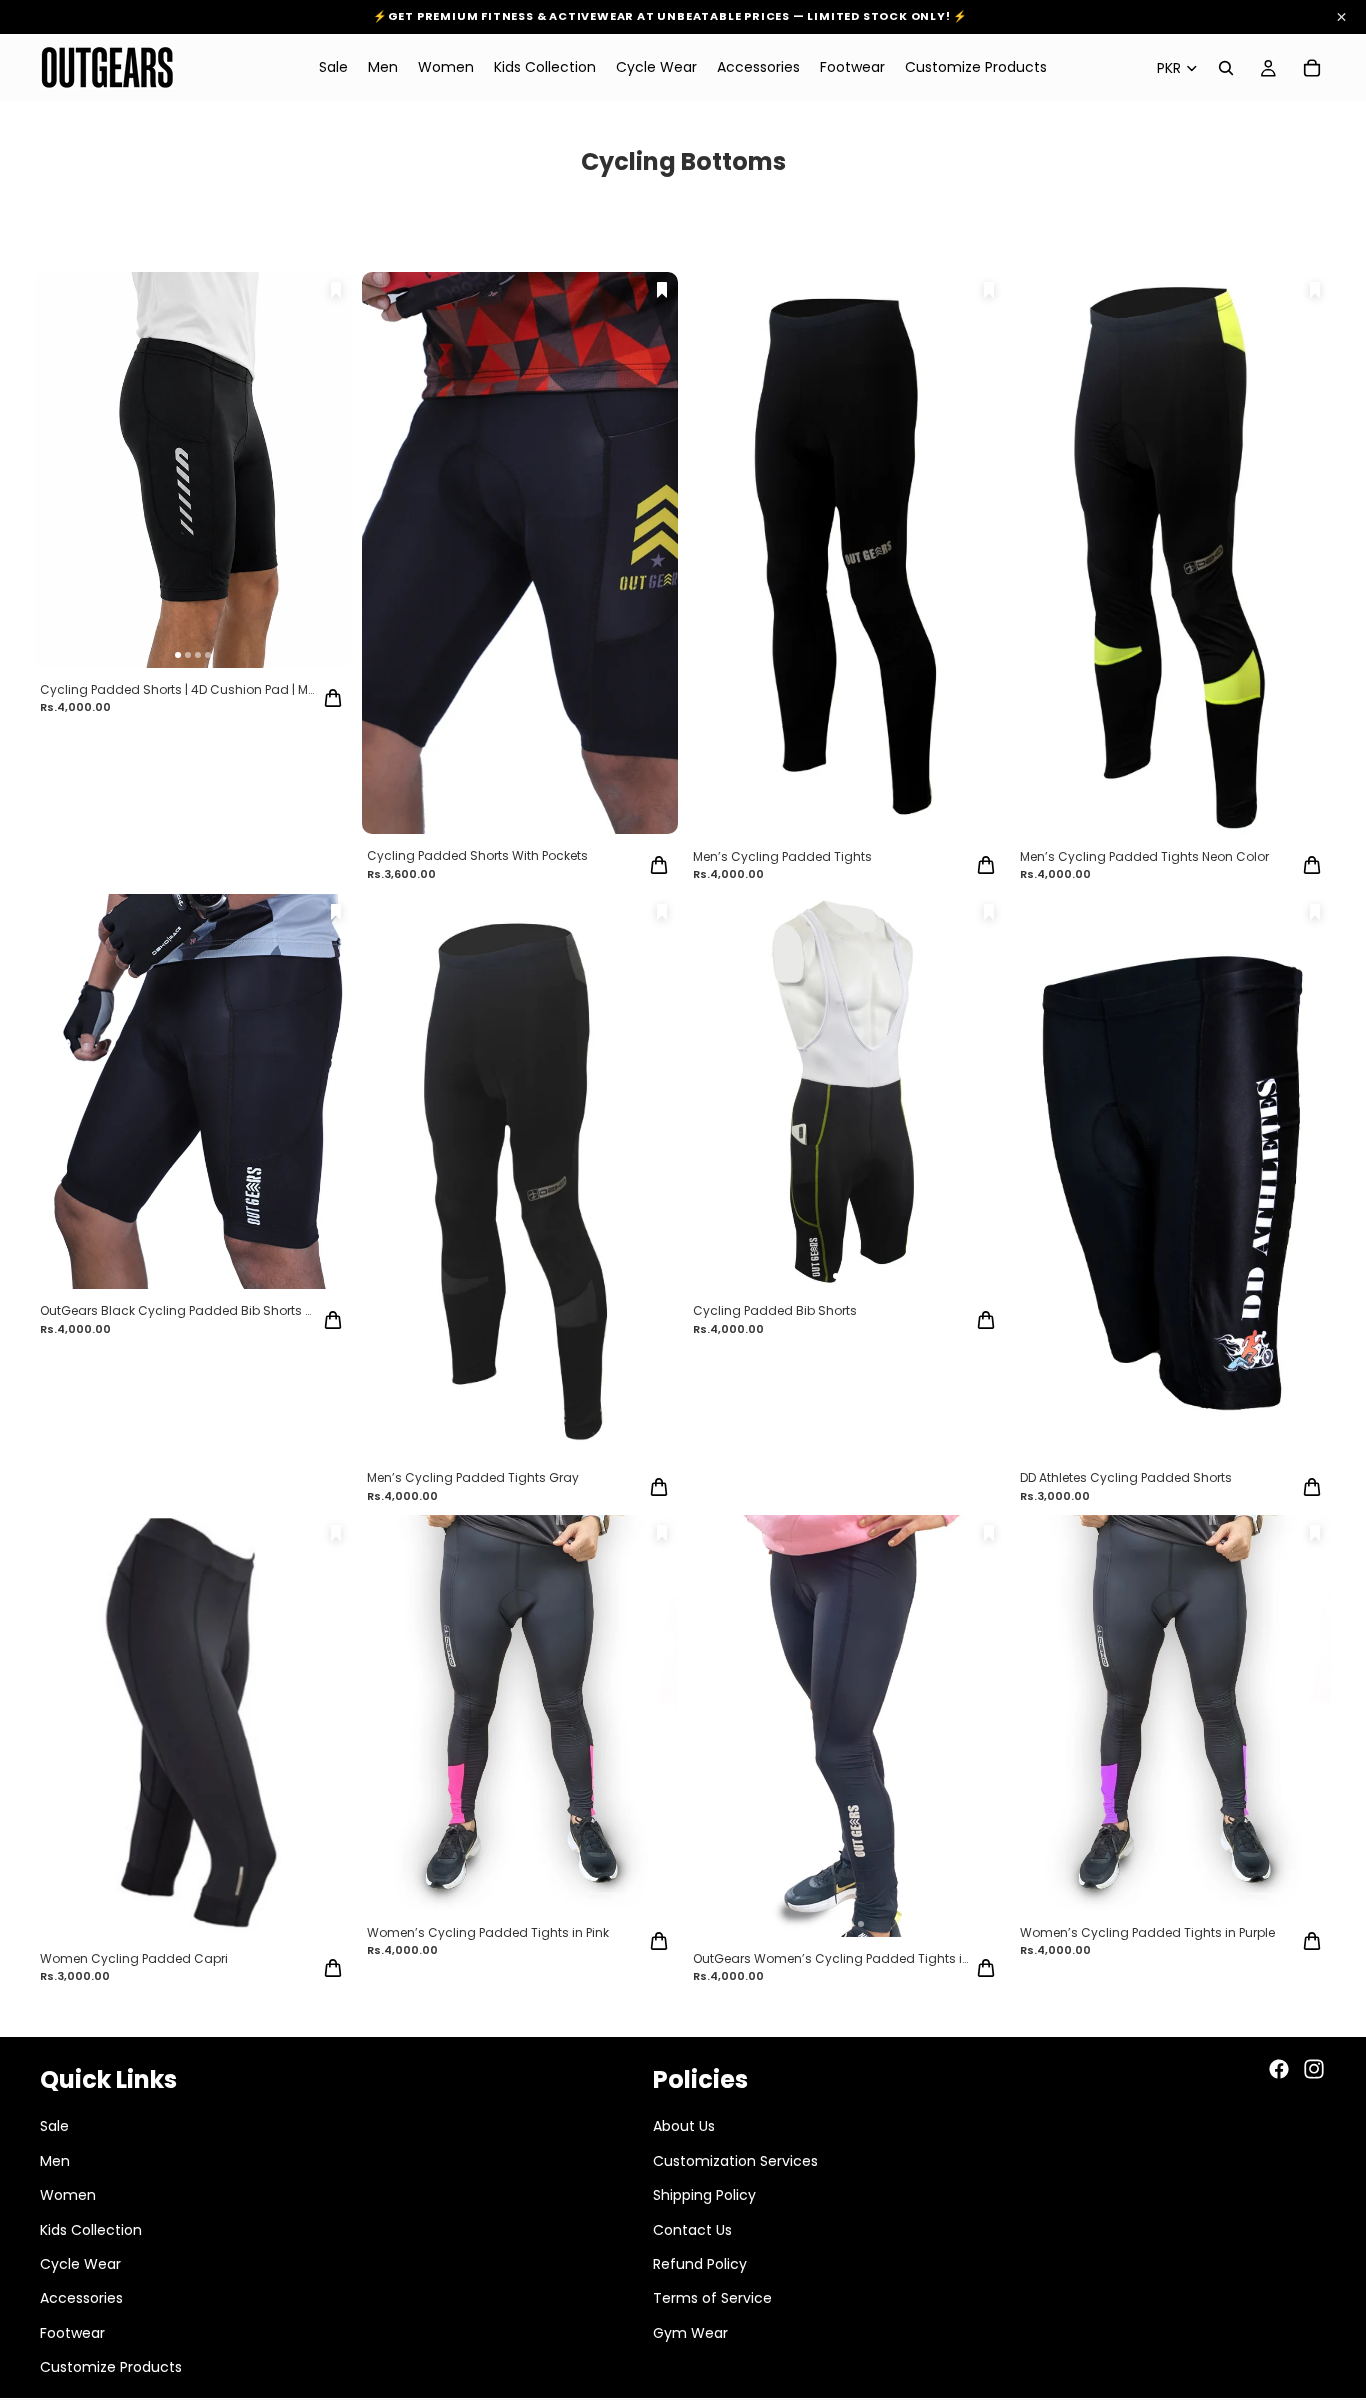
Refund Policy (700, 2263)
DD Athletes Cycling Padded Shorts (1126, 1477)
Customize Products (111, 2367)
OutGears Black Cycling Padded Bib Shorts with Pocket (179, 1310)
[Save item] (336, 290)
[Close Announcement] (1341, 17)
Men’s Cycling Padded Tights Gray (473, 1477)
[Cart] (1312, 68)
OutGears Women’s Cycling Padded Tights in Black (832, 1958)
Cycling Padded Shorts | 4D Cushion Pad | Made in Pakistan (179, 689)
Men (55, 2160)
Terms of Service (712, 2298)
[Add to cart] (333, 698)
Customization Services (735, 2160)
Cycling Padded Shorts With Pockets (477, 855)
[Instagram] (1314, 2069)
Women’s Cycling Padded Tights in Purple (1147, 1932)
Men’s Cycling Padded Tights (782, 856)
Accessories (81, 2298)
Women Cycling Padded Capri (134, 1958)
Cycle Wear (80, 2263)
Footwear (72, 2332)
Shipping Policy (704, 2195)
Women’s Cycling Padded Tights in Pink (488, 1932)
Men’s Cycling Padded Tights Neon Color (1144, 856)
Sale (54, 2126)
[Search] (1226, 68)
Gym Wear (690, 2332)
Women (68, 2195)
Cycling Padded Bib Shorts (775, 1310)
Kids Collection (91, 2229)
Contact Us (692, 2229)
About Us (684, 2126)
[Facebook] (1279, 2069)
